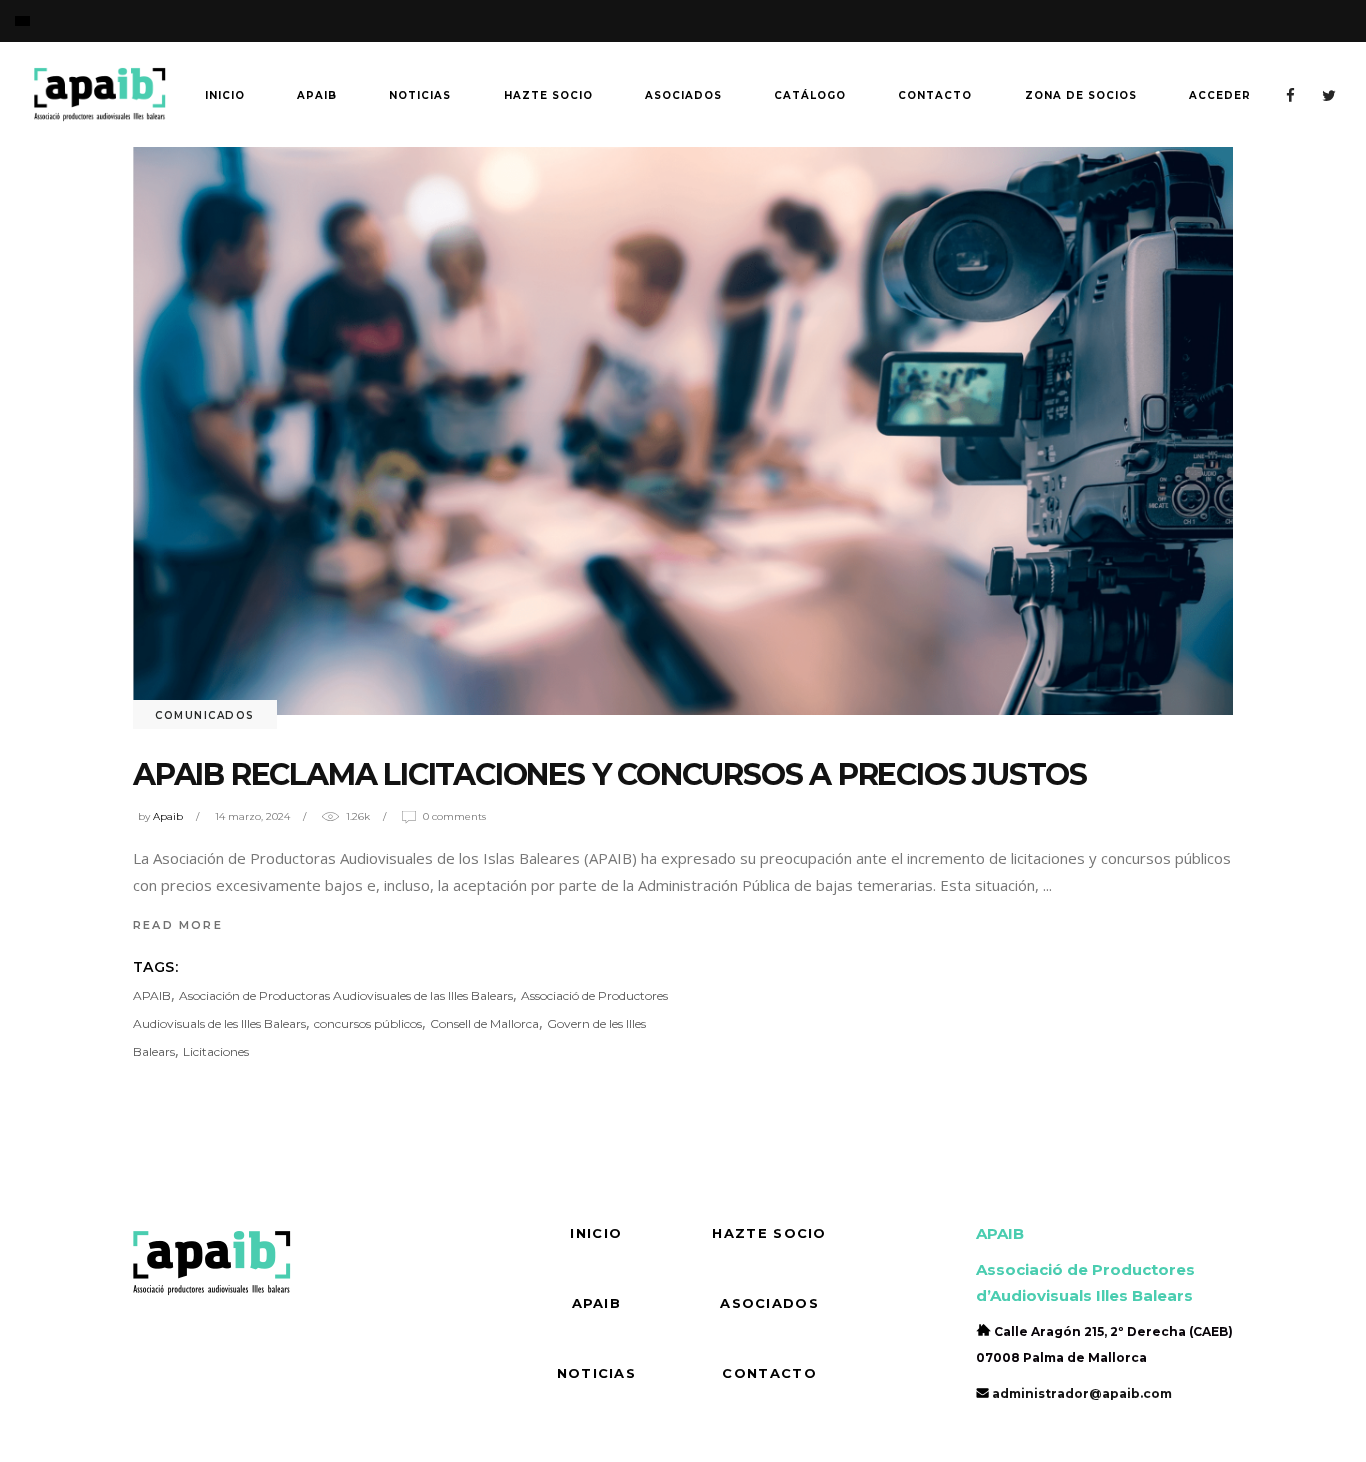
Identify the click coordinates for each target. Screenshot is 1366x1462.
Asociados (769, 1303)
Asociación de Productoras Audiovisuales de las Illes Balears (346, 995)
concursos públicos (368, 1023)
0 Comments (454, 816)
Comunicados (205, 715)
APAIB (152, 995)
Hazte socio (769, 1233)
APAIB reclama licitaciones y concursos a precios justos (610, 774)
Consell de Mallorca (484, 1023)
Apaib (168, 816)
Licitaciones (216, 1051)
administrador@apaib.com (1082, 1393)
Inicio (596, 1233)
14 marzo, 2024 (252, 816)
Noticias (596, 1373)
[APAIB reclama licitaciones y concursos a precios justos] (683, 431)
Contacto (769, 1373)
